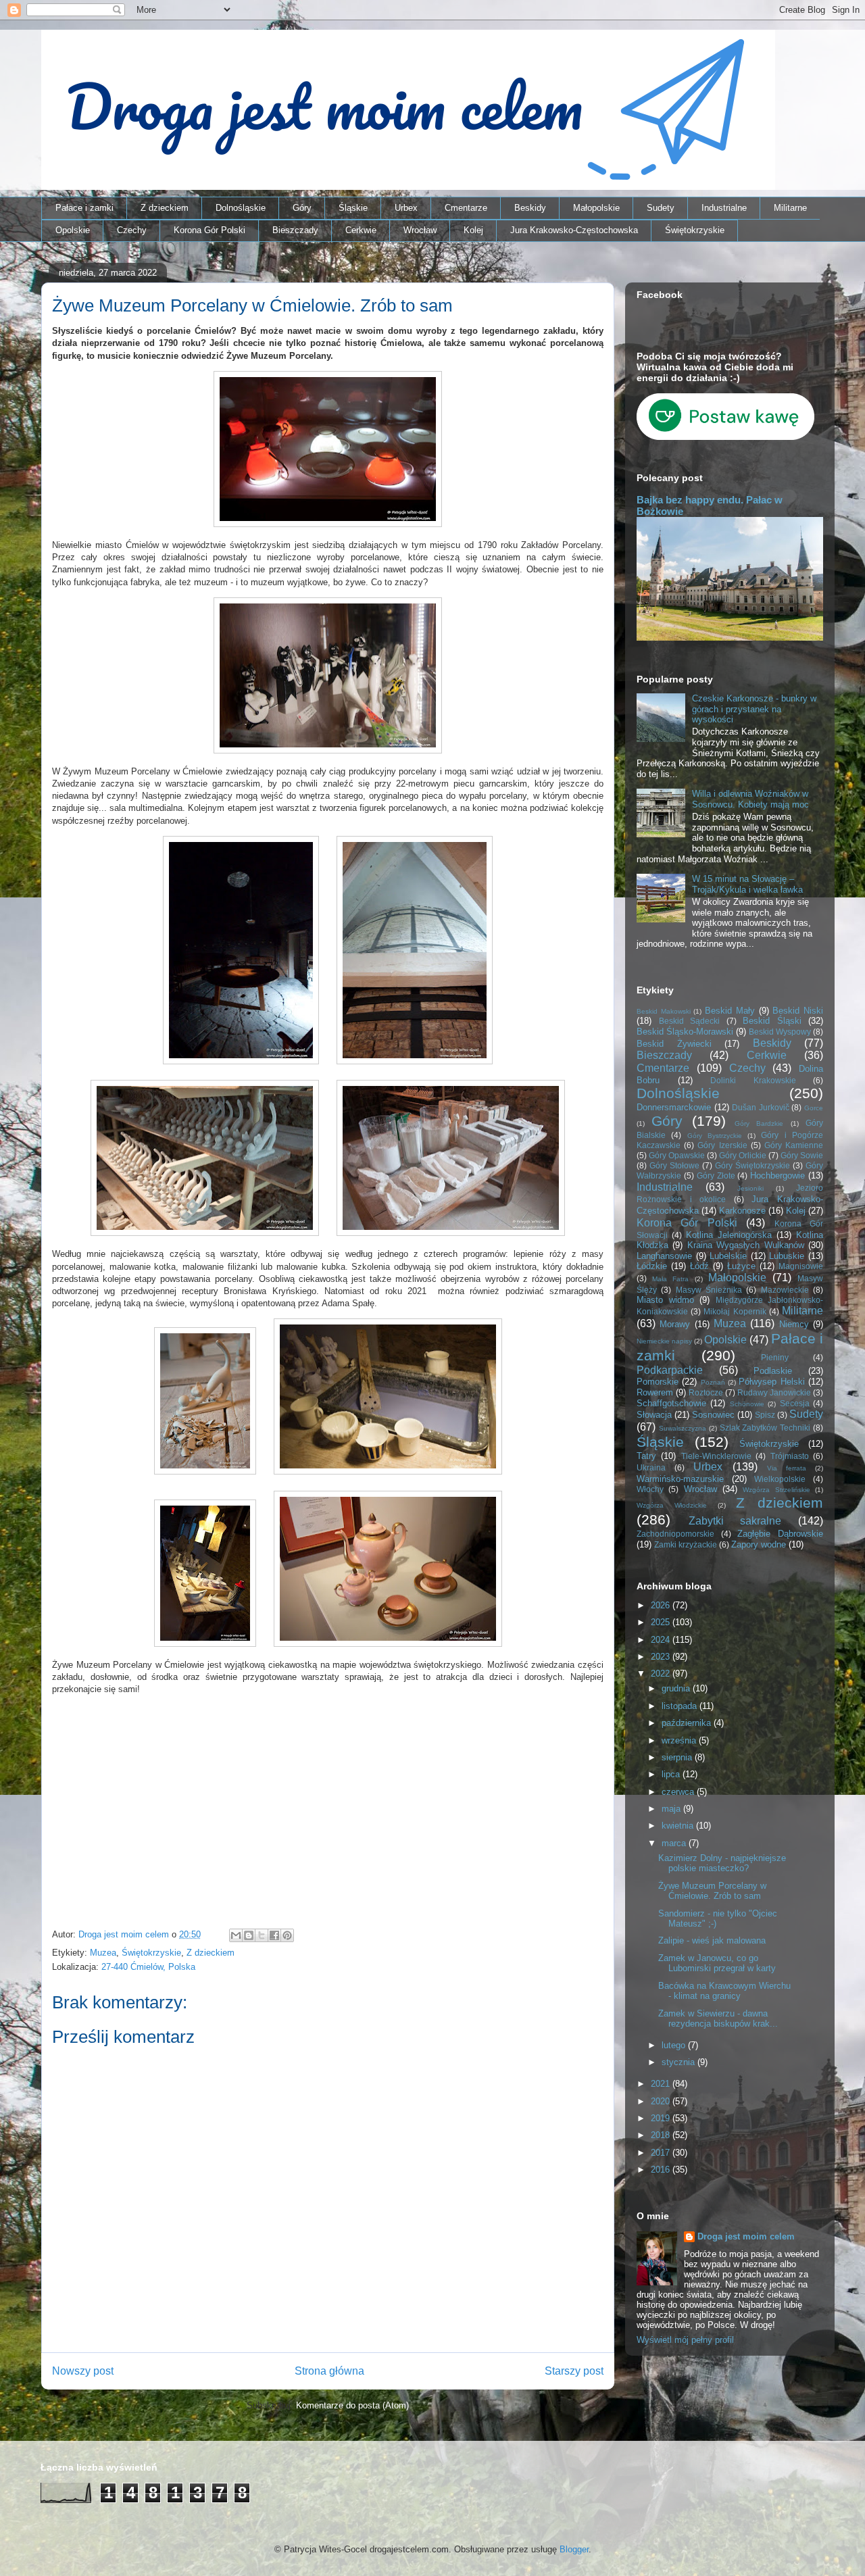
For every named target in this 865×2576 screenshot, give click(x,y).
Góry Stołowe (674, 1165)
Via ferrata (787, 1468)
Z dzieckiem (165, 208)
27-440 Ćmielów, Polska (148, 1967)
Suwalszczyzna (683, 1428)
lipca (672, 1774)
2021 (662, 2084)
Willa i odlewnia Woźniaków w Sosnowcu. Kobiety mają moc (750, 799)
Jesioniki (750, 1188)
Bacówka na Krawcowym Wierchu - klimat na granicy (724, 1991)
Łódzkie (652, 1266)
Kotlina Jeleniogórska (729, 1235)
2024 (662, 1640)
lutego (675, 2045)
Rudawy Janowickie (774, 1392)
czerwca (679, 1792)
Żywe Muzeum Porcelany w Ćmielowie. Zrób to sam (712, 1891)
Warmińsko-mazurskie (680, 1479)
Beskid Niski (798, 1011)
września (680, 1740)
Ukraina (651, 1467)
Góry (302, 208)
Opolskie (73, 230)
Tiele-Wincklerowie (716, 1456)
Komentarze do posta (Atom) (352, 2405)
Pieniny (775, 1357)
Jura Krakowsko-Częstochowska (574, 230)
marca (675, 1843)
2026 (662, 1605)
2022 (662, 1674)
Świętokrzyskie (695, 230)
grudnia (677, 1688)
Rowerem (655, 1392)
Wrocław (420, 230)
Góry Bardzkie (759, 1123)
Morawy (675, 1324)
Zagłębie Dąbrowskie (780, 1534)
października (688, 1723)
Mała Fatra (670, 1279)
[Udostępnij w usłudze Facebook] (274, 1935)
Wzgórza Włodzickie (672, 1505)
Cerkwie (361, 230)
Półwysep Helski (771, 1382)
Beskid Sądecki (690, 1021)
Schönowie (747, 1404)
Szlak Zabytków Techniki (765, 1428)
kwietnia (679, 1826)
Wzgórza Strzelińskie (776, 1490)
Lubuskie (787, 1256)
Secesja (795, 1403)
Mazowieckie (785, 1290)
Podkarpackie (670, 1370)
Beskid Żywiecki (674, 1044)
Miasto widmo (665, 1300)
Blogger (574, 2549)
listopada (681, 1706)
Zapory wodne (759, 1544)
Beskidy (530, 208)
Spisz (765, 1415)
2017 (662, 2153)
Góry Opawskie (677, 1155)
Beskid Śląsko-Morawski (685, 1032)
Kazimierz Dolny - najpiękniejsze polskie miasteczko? (722, 1863)
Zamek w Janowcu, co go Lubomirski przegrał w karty (717, 1963)
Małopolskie (596, 208)
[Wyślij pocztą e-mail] (236, 1935)
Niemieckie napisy (664, 1341)
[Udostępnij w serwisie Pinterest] (287, 1935)
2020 (662, 2101)
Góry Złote (716, 1175)
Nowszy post (83, 2371)
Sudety (661, 208)
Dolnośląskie (241, 208)
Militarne (790, 208)
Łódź (699, 1266)
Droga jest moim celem (746, 2236)
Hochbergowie (777, 1175)
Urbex (406, 208)
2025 (662, 1622)
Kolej (473, 230)
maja (672, 1809)
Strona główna (329, 2371)
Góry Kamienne (794, 1145)
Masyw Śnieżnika (709, 1290)
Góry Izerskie (722, 1145)
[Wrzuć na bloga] (249, 1935)
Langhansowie (664, 1256)
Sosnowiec (713, 1415)
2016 (662, 2170)
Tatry (646, 1456)
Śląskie (353, 208)
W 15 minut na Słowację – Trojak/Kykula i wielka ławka (747, 884)
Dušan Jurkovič (761, 1107)
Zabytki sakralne (735, 1521)
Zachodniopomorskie (675, 1534)
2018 (662, 2135)
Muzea (103, 1953)
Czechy (132, 230)
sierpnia (678, 1757)
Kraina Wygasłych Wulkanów (746, 1245)
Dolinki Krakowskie (753, 1080)
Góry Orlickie (743, 1155)
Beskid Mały (730, 1011)
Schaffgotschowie (671, 1403)
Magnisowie (801, 1266)
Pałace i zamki (84, 208)
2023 (662, 1657)
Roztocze (706, 1392)
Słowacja (654, 1415)
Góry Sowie (802, 1155)
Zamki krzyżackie (686, 1544)
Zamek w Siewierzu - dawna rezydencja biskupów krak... (718, 2019)
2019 (662, 2118)
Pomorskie (658, 1382)
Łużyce (741, 1266)
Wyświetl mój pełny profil (685, 2340)
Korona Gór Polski (209, 230)
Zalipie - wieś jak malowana (712, 1940)
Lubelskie (728, 1256)
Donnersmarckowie (674, 1107)
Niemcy (794, 1324)
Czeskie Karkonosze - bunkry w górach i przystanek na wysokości (754, 709)
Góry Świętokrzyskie (752, 1165)
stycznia (679, 2062)
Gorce (814, 1108)
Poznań (713, 1382)
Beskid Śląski (772, 1021)
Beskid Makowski (664, 1011)
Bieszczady (295, 230)
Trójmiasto (790, 1456)
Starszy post (574, 2371)
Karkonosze (742, 1211)
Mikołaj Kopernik (735, 1311)
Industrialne (724, 208)
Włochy (650, 1489)
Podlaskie (773, 1371)
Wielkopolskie (780, 1479)
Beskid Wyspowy (780, 1032)
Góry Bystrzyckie (715, 1136)
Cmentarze (466, 208)
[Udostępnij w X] (262, 1935)
